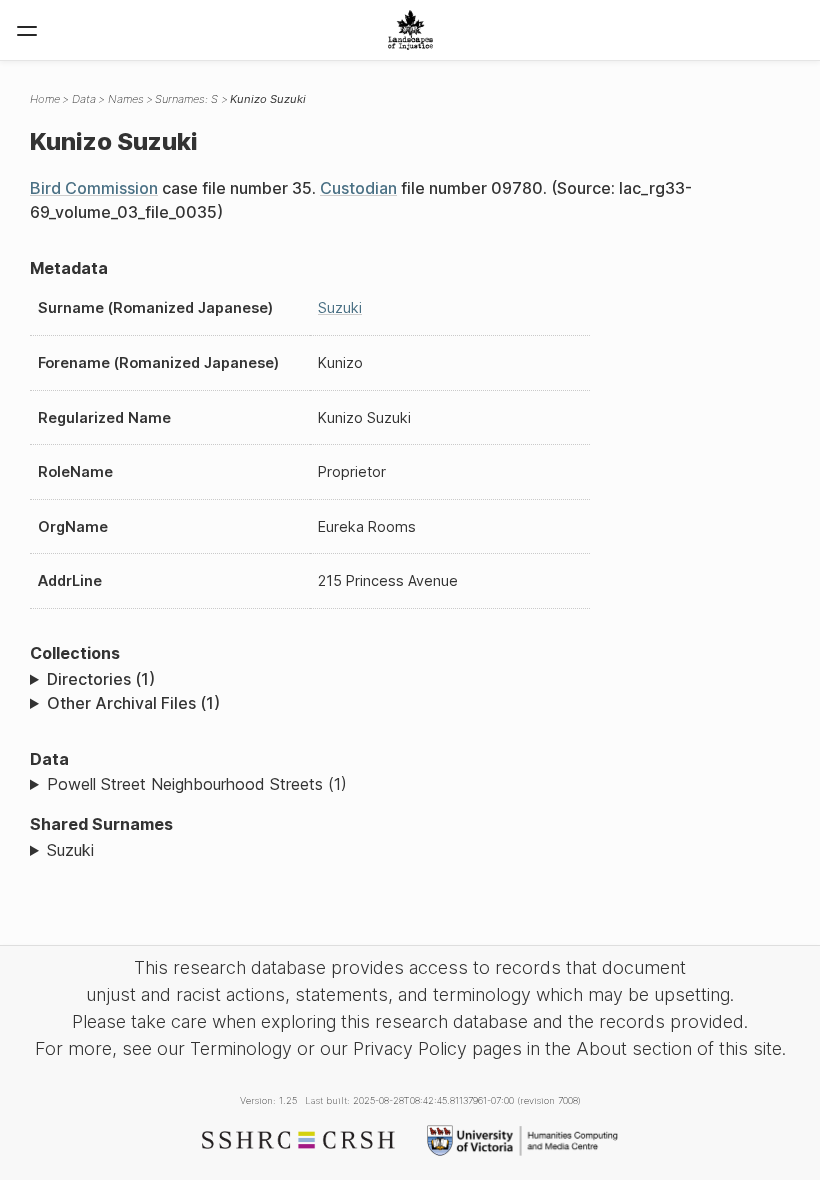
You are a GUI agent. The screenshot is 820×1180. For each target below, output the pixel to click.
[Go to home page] (410, 30)
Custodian (358, 188)
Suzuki (340, 307)
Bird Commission (94, 188)
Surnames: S (186, 99)
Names (126, 99)
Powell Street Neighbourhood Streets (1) (197, 784)
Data (84, 99)
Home (45, 99)
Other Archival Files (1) (133, 703)
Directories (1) (101, 679)
